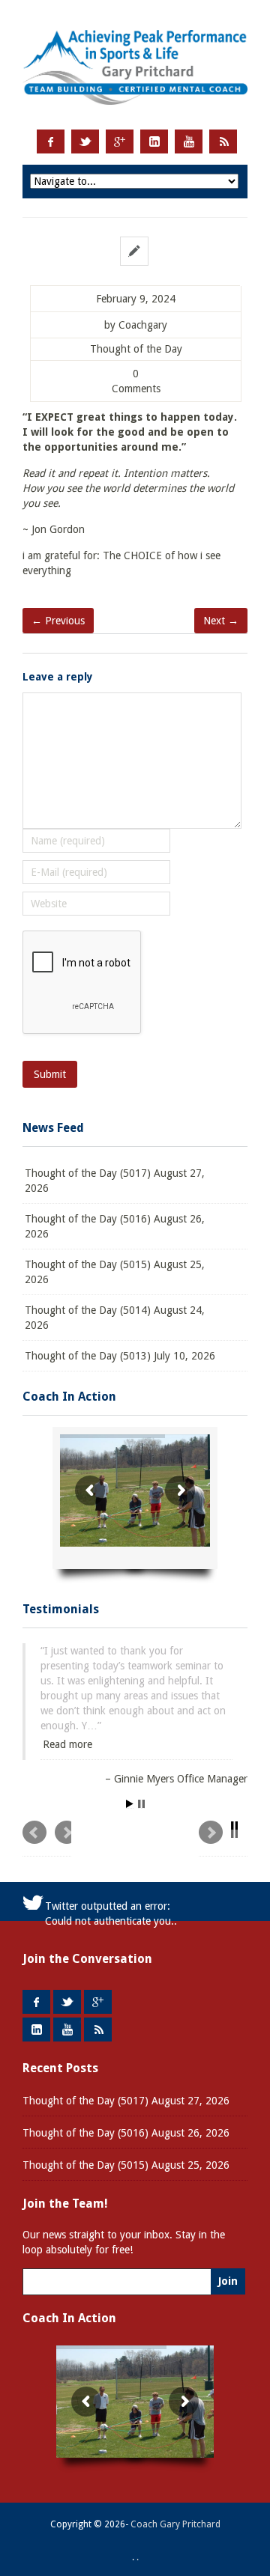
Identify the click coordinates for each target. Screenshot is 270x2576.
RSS (223, 141)
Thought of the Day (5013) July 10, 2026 (120, 1356)
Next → (221, 621)
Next (223, 1839)
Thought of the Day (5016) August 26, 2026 (115, 1226)
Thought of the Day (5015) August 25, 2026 (115, 1272)
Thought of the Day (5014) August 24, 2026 (115, 1318)
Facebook (51, 141)
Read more (67, 1744)
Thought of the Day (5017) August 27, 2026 (115, 1181)
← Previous (58, 621)
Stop (141, 1804)
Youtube (189, 141)
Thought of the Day (136, 349)
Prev (47, 1839)
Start (130, 1804)
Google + (120, 141)
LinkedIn (154, 141)
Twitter (85, 141)
